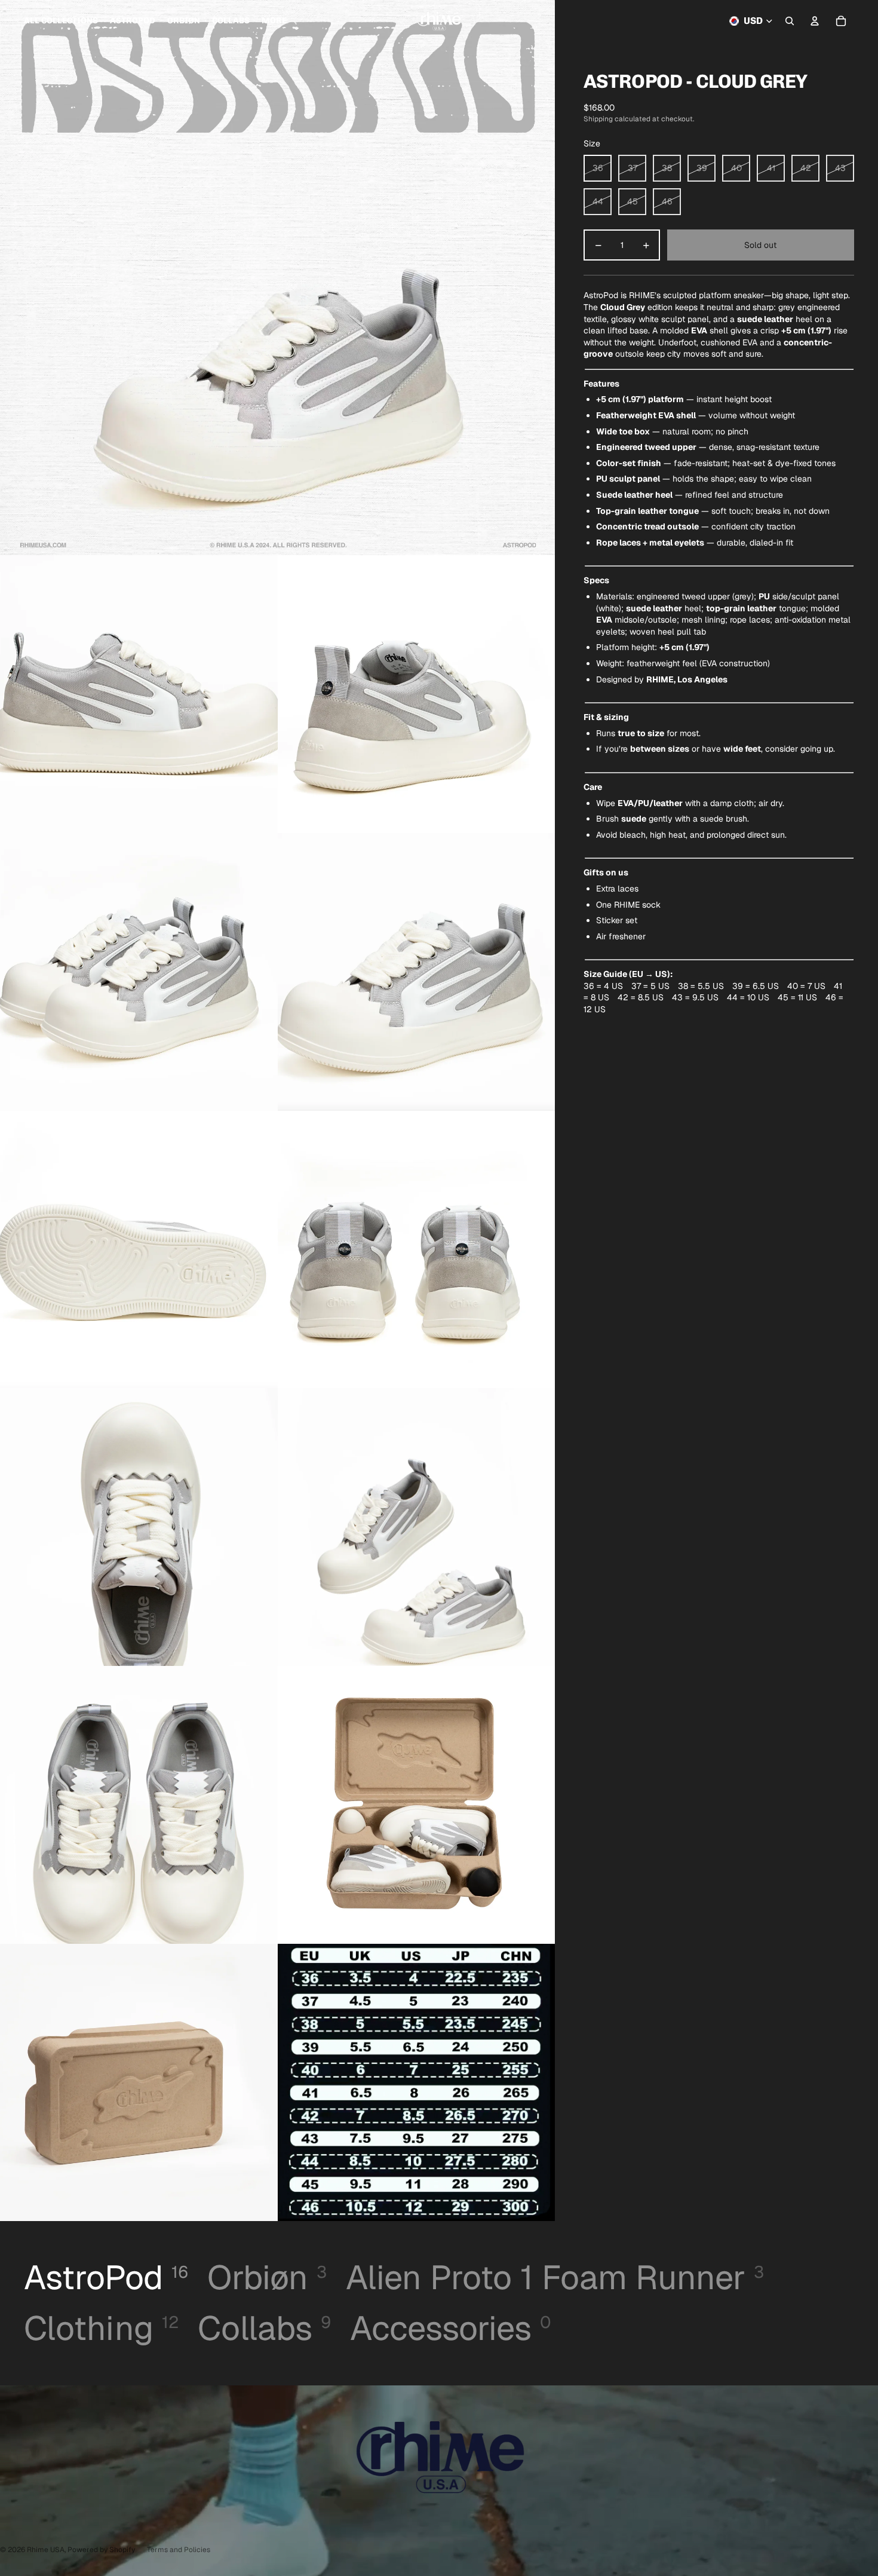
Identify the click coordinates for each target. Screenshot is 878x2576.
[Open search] (790, 21)
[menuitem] (274, 21)
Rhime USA (46, 2550)
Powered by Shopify (101, 2550)
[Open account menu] (815, 21)
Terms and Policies (179, 2550)
